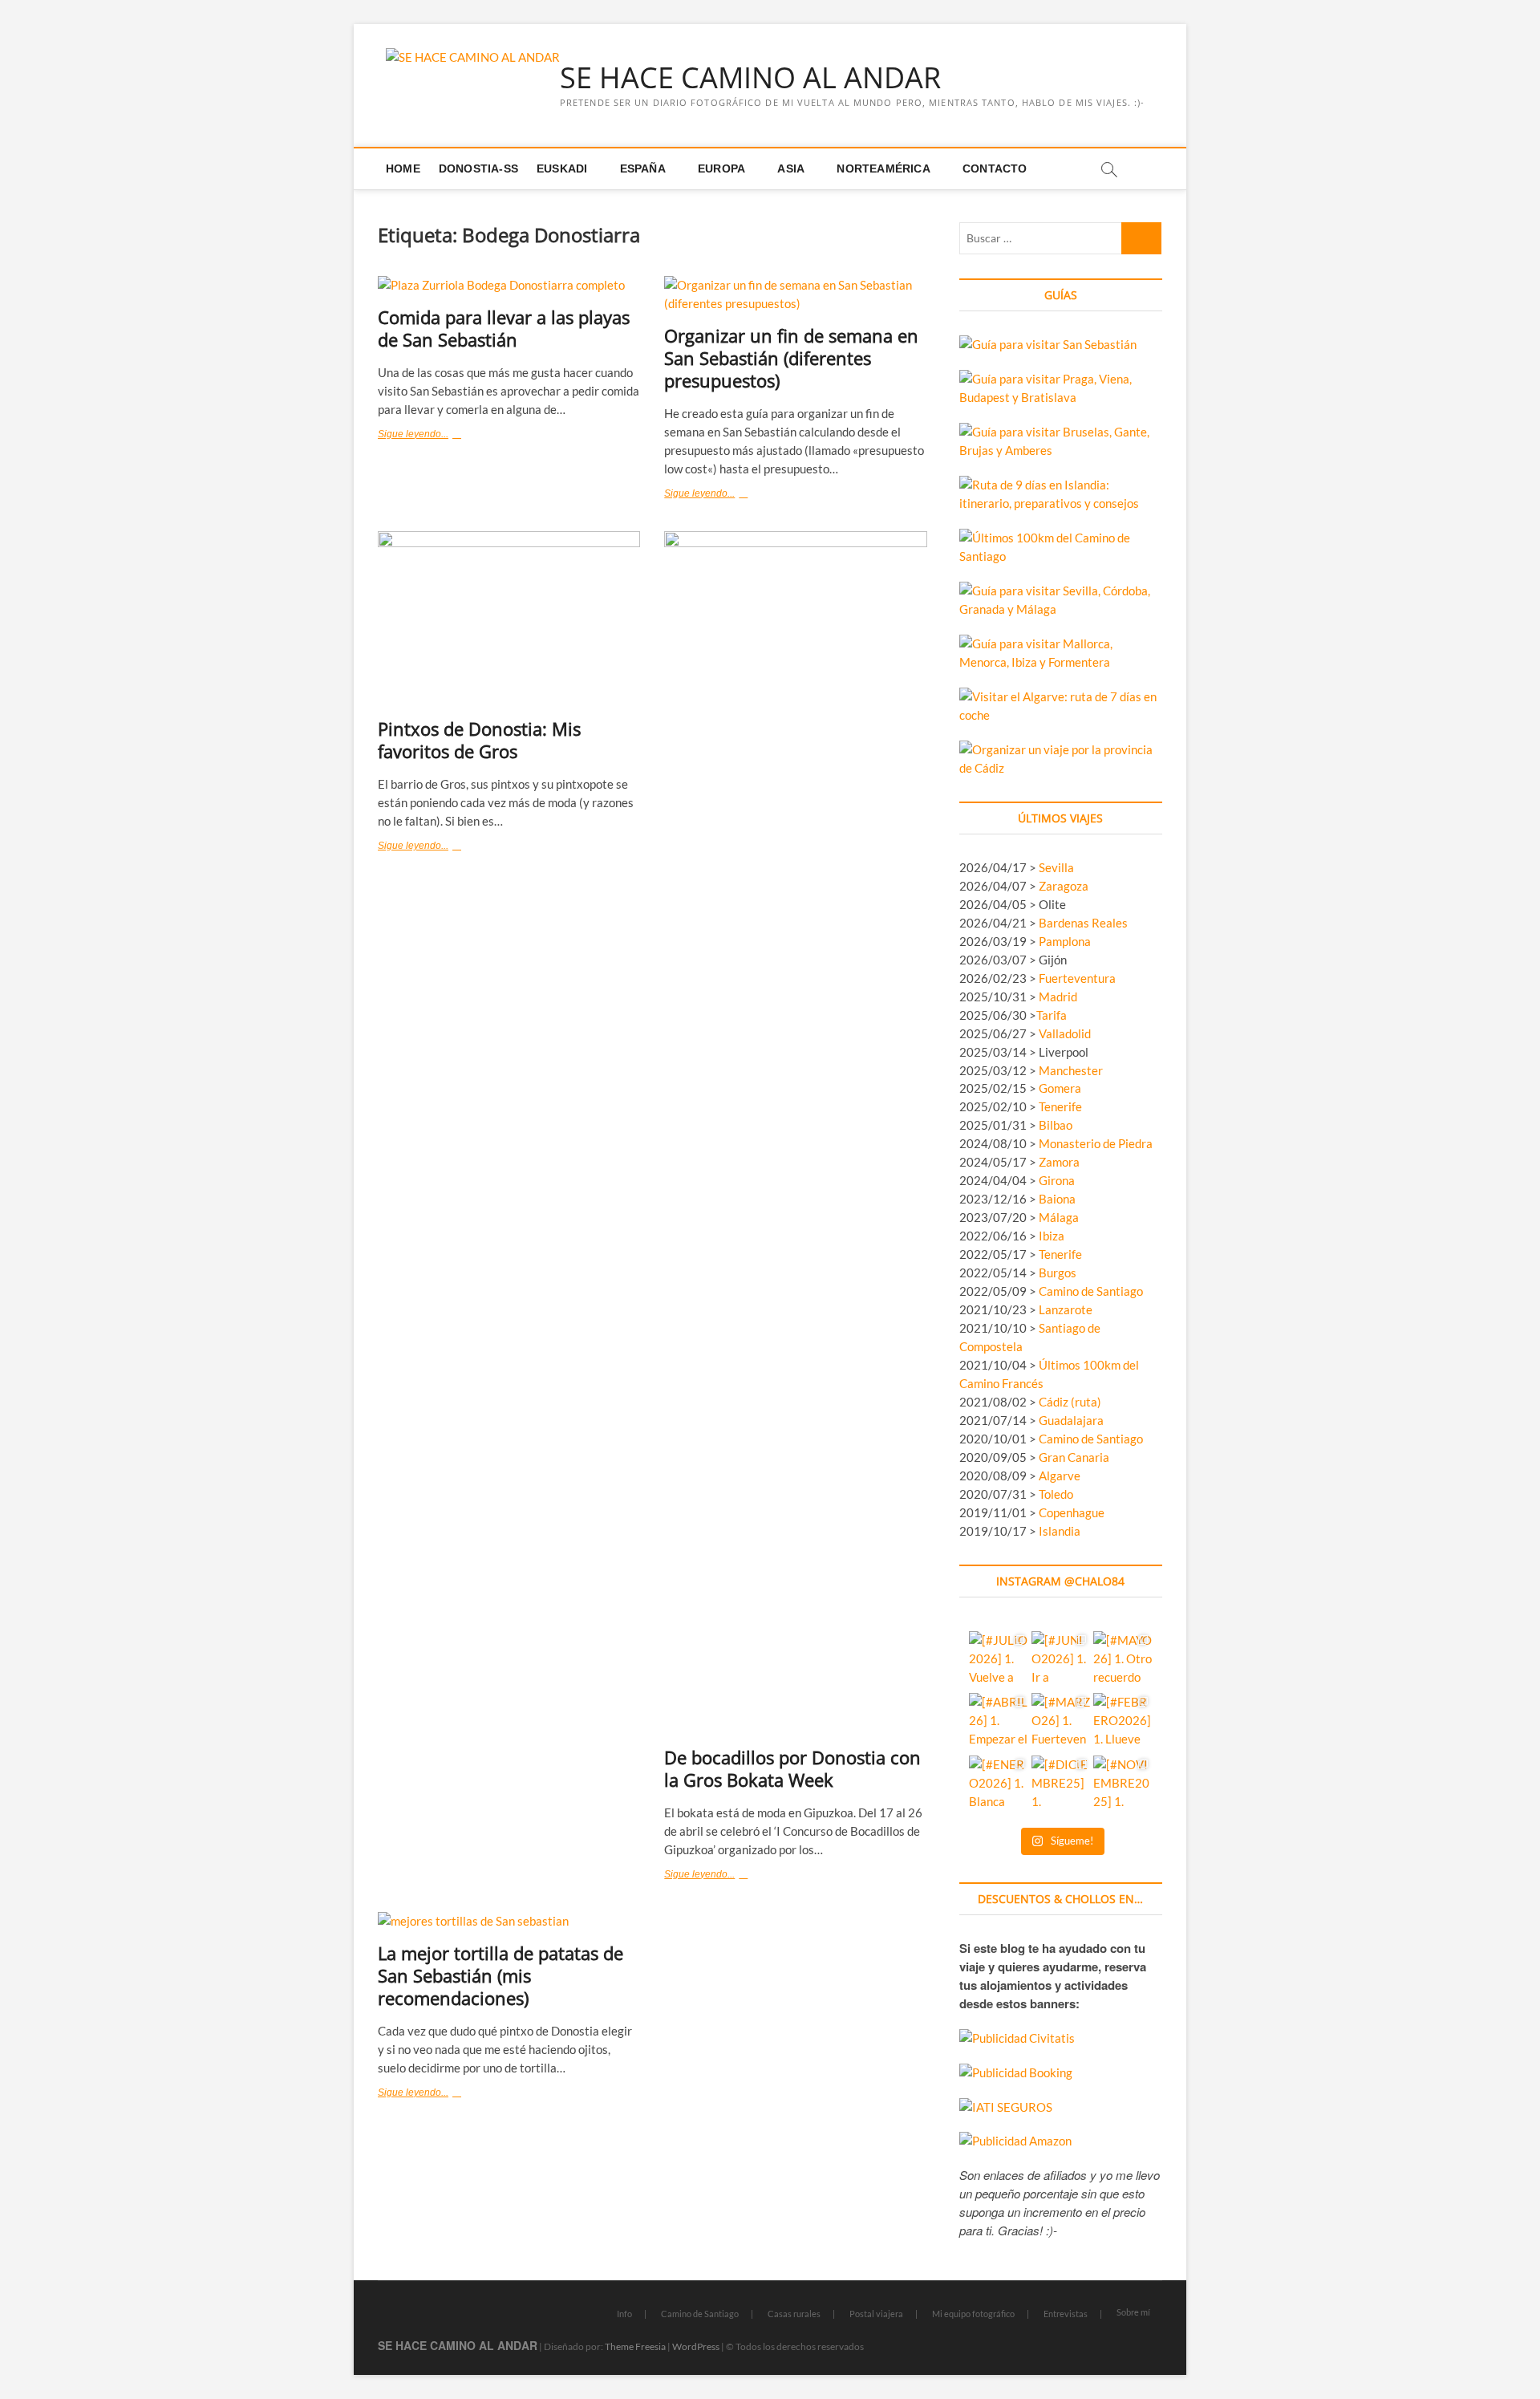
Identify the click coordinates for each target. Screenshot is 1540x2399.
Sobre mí (1133, 2312)
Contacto (995, 168)
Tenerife (1060, 1106)
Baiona (1057, 1199)
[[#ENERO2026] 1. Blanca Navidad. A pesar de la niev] (998, 1785)
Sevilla (1056, 867)
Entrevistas (1066, 2314)
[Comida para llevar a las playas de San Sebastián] (509, 285)
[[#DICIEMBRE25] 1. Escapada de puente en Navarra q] (1061, 1785)
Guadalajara (1071, 1420)
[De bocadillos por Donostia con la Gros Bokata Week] (795, 1133)
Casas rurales (794, 2314)
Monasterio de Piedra (1096, 1143)
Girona (1057, 1180)
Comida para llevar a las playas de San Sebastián (504, 328)
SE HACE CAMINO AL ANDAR (750, 78)
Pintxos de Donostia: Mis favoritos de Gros (479, 740)
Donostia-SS (478, 168)
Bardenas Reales (1083, 923)
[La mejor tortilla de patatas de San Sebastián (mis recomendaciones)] (509, 1921)
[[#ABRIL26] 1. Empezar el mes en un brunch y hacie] (998, 1722)
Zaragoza (1065, 886)
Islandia (1060, 1531)
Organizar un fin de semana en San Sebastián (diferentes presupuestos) (791, 358)
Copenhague (1072, 1512)
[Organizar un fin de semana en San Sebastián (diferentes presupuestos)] (795, 294)
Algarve (1060, 1476)
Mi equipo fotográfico (973, 2314)
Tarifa (1052, 1015)
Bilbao (1056, 1125)
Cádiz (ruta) (1070, 1402)
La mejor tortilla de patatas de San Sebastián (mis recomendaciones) (500, 1975)
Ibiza (1052, 1236)
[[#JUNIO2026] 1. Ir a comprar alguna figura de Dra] (1061, 1660)
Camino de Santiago (1091, 1291)
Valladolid (1065, 1033)
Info (624, 2314)
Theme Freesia (635, 2346)
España (643, 168)
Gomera (1060, 1088)
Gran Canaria (1074, 1457)
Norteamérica (883, 168)
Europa (721, 168)
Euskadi (562, 168)
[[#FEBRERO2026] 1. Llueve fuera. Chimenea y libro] (1123, 1722)
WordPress (696, 2346)
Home (403, 168)
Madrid (1058, 997)
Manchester (1071, 1070)
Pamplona (1065, 941)
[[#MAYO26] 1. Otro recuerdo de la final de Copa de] (1123, 1660)
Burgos (1058, 1273)
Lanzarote (1066, 1309)
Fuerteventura (1077, 978)
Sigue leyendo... (435, 436)
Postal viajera (876, 2314)
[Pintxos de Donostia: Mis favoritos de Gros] (509, 619)
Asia (791, 168)
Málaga (1059, 1217)
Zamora (1059, 1162)
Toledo (1056, 1494)
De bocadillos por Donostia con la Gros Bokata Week (792, 1768)
